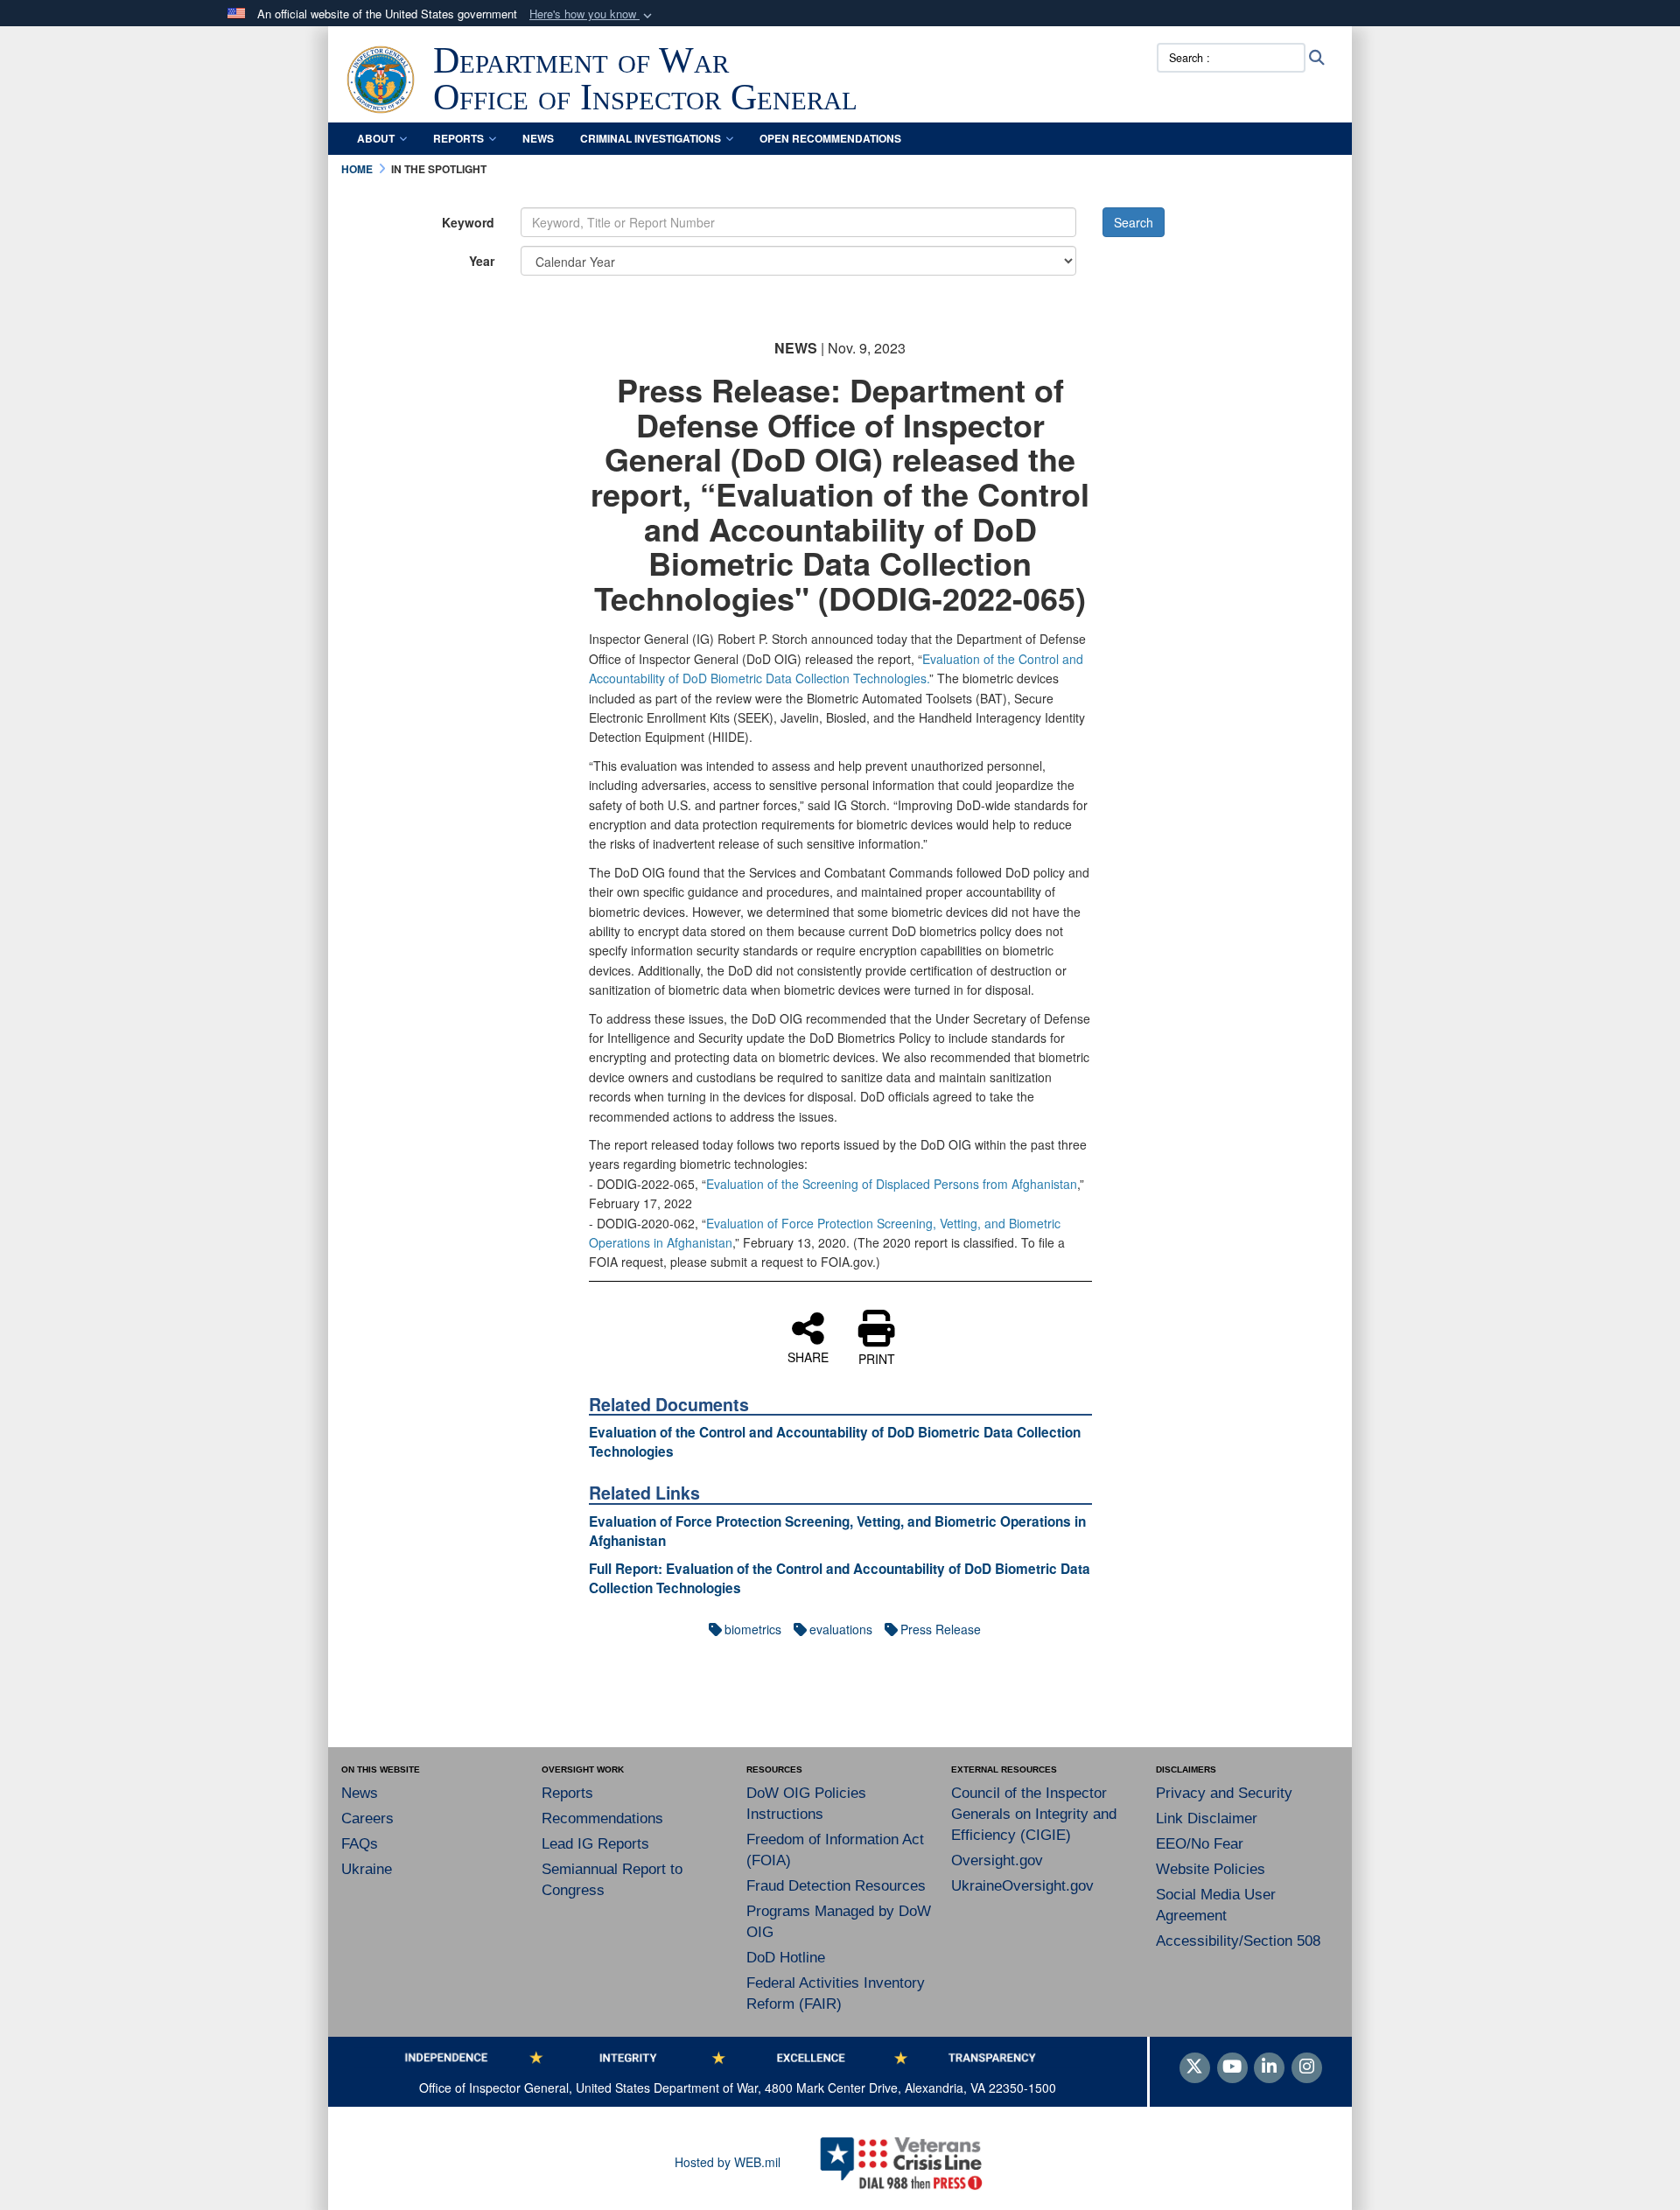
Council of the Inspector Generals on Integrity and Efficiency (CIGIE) (1034, 1814)
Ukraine (367, 1869)
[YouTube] (1232, 2067)
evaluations (841, 1629)
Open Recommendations (830, 138)
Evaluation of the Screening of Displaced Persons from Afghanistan (892, 1184)
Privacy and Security (1224, 1793)
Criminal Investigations (651, 138)
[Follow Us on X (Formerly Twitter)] (1195, 2067)
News (538, 138)
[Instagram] (1307, 2067)
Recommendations (602, 1818)
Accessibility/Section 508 (1238, 1941)
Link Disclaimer (1207, 1818)
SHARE (808, 1356)
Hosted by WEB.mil (728, 2162)
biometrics (753, 1629)
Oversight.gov (997, 1860)
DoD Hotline (786, 1958)
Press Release (941, 1629)
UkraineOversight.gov (1022, 1886)
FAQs (360, 1844)
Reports (458, 138)
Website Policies (1211, 1869)
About (376, 138)
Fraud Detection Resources (836, 1886)
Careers (367, 1818)
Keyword (468, 222)
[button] (592, 14)
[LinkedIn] (1269, 2067)
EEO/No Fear (1200, 1844)
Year (482, 261)
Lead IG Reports (595, 1844)
